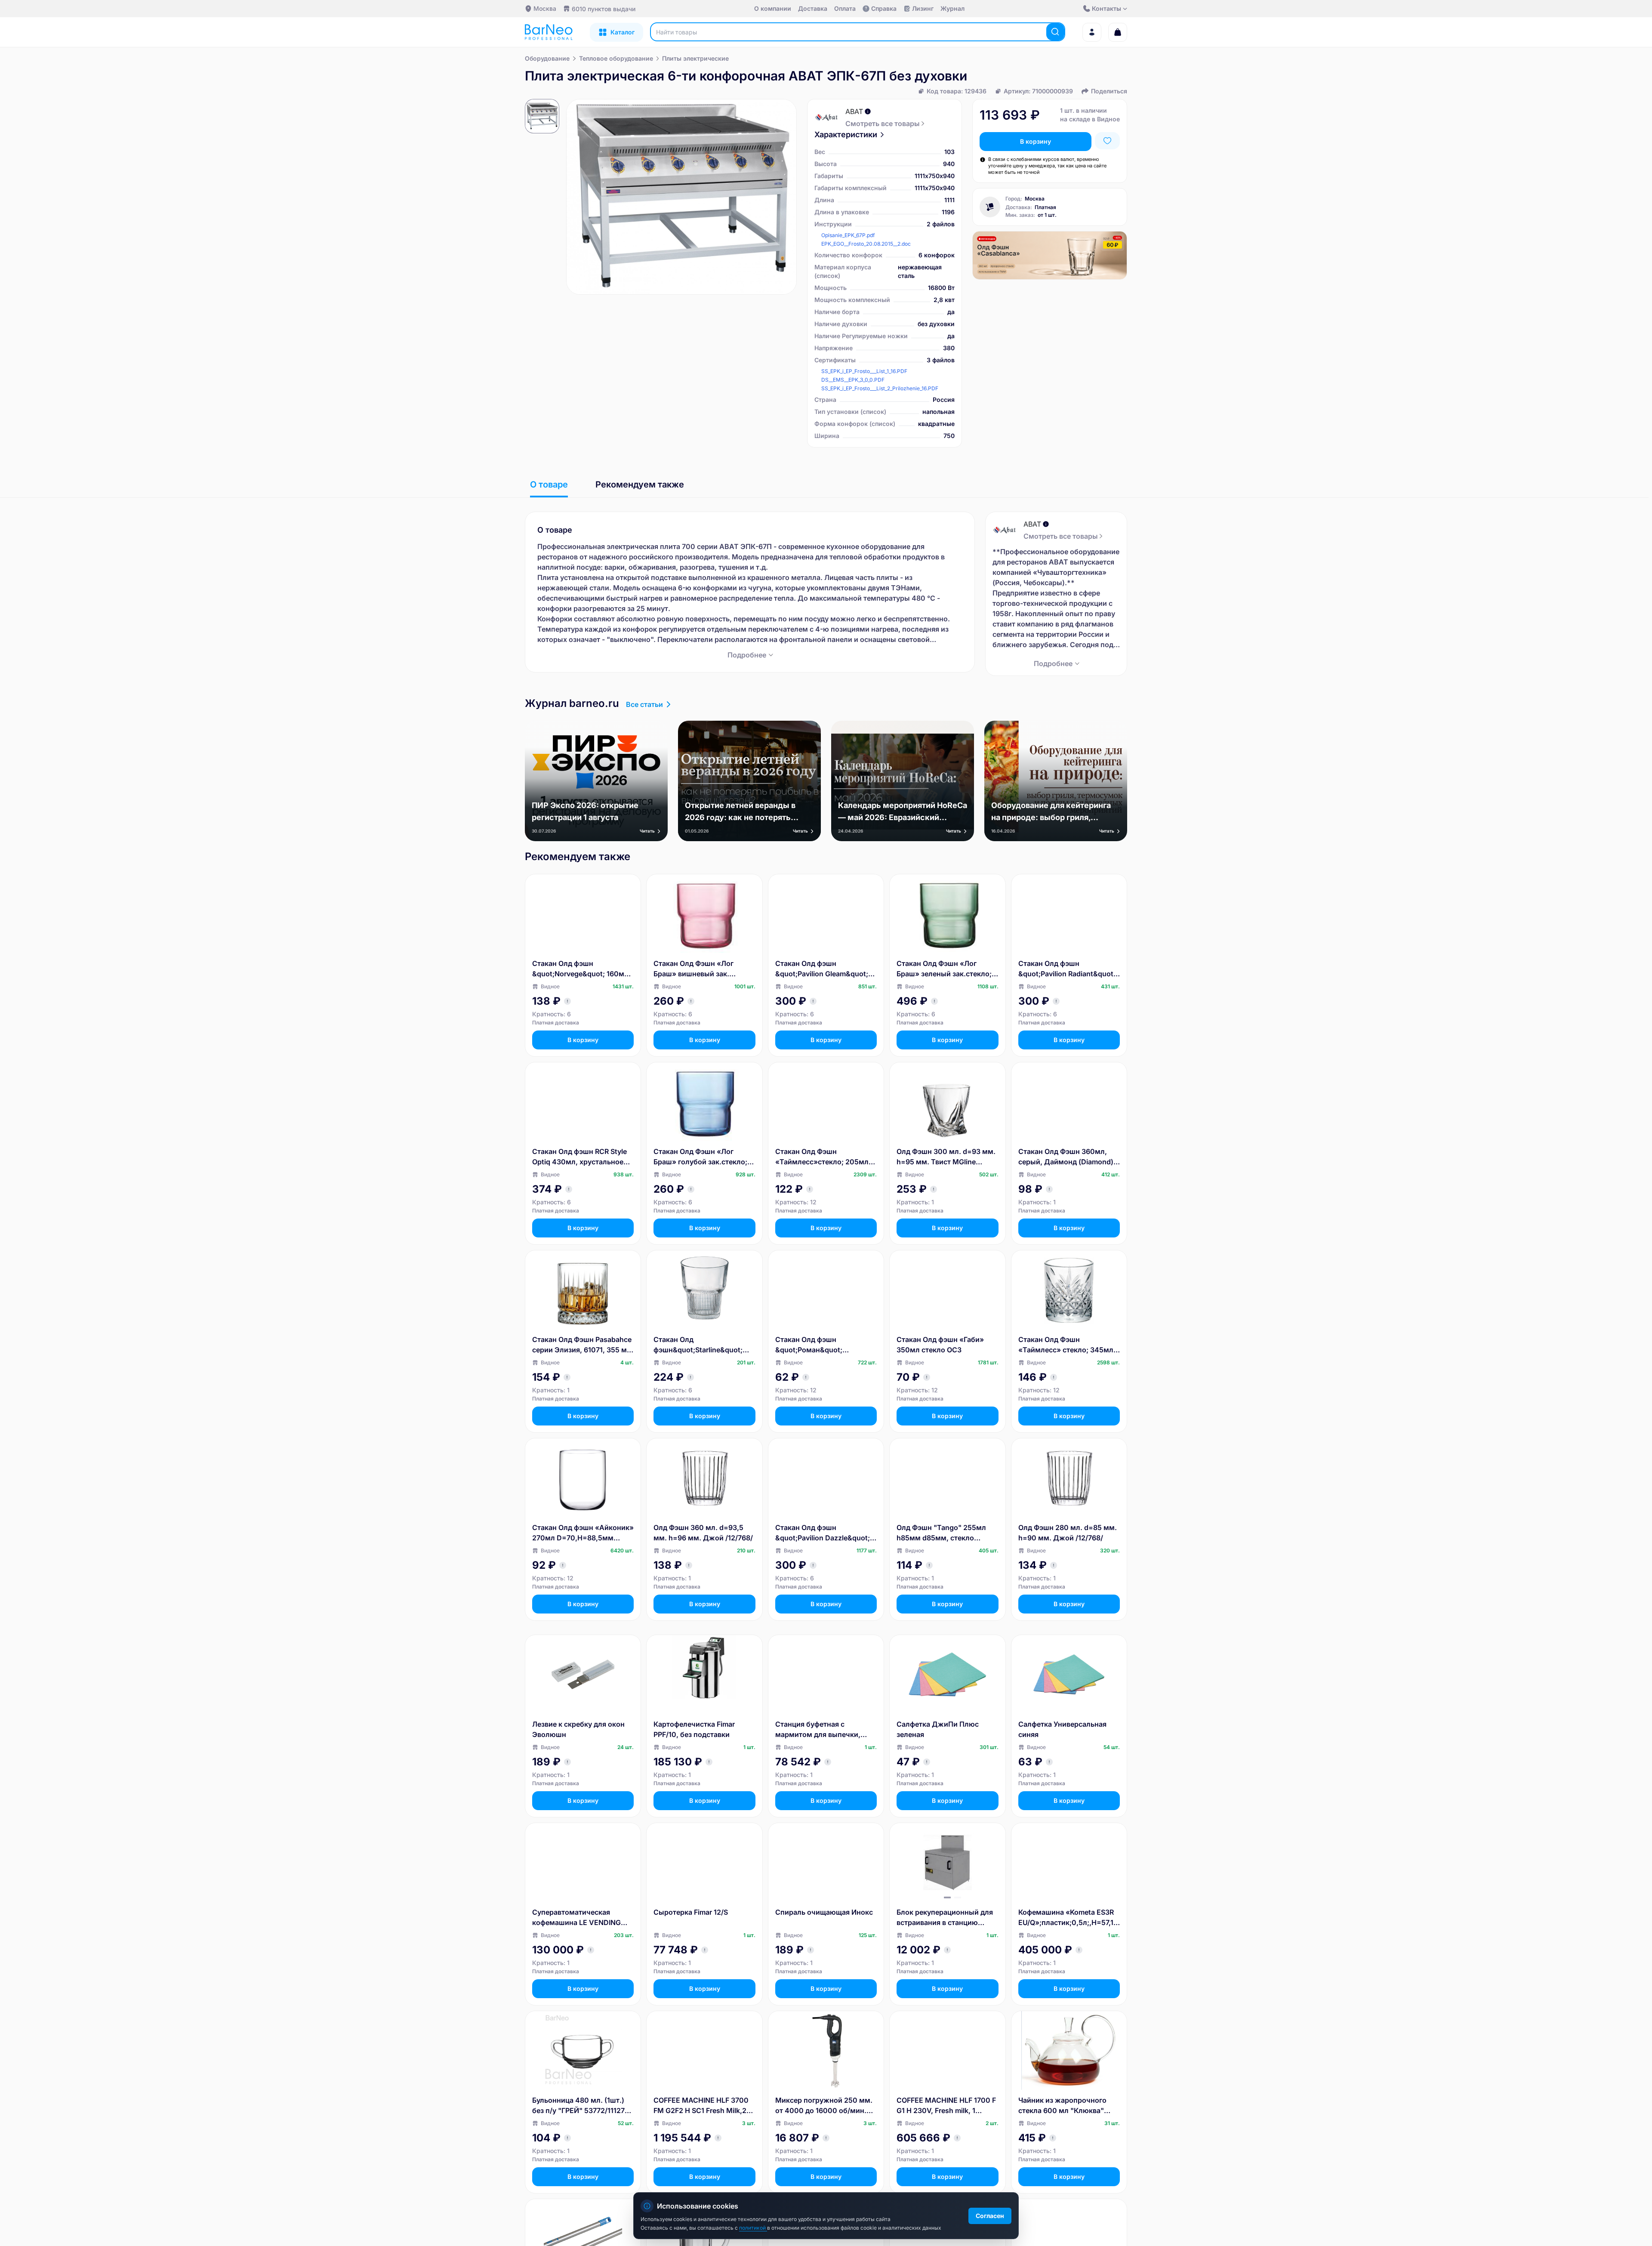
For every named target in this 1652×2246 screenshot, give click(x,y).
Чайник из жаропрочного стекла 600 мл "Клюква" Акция (1062, 2106)
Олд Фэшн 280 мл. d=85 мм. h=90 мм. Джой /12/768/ (1068, 1533)
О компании (773, 8)
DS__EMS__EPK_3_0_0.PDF (853, 380)
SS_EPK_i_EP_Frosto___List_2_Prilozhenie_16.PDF (880, 388)
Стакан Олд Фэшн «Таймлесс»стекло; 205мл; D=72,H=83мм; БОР (823, 1157)
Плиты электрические (695, 58)
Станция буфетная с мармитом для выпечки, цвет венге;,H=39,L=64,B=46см (821, 1730)
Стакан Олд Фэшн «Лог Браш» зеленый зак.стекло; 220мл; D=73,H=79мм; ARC (944, 969)
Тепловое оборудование (616, 58)
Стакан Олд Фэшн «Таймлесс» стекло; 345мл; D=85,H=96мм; (1067, 1345)
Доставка (813, 8)
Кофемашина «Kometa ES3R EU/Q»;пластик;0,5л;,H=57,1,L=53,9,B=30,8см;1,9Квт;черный (1069, 1918)
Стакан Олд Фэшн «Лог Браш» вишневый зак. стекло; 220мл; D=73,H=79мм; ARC (693, 969)
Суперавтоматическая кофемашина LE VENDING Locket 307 (576, 1918)
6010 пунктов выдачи (604, 9)
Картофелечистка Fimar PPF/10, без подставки (694, 1729)
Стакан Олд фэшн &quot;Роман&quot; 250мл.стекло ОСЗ (809, 1345)
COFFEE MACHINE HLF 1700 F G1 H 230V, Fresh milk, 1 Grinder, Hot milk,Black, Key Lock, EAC (946, 2106)
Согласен (990, 2216)
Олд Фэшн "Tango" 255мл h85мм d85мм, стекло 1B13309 (941, 1533)
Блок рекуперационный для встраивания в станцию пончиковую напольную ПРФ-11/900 (945, 1918)
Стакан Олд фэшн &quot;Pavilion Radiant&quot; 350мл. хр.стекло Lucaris (1067, 969)
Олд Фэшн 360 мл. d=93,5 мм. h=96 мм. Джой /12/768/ (703, 1533)
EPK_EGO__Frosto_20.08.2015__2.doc (866, 244)
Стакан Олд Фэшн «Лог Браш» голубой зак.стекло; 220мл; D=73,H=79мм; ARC (701, 1157)
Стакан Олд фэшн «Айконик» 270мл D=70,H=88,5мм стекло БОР (583, 1533)
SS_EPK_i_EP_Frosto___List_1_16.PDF (864, 371)
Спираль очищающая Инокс (824, 1912)
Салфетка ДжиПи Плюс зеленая (938, 1729)
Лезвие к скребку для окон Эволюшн (578, 1729)
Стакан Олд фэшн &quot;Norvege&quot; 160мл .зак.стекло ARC (580, 969)
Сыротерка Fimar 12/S (691, 1912)
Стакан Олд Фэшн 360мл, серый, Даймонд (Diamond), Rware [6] (1067, 1157)
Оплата (845, 8)
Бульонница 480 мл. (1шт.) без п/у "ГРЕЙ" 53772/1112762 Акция (583, 2106)
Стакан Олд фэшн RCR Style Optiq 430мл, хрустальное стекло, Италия (579, 1157)
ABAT (854, 111)
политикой (753, 2228)
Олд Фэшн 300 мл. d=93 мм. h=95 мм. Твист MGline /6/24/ (946, 1157)
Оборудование (547, 58)
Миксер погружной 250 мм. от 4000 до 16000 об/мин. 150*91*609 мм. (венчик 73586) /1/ (824, 2106)
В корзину (1036, 141)
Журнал (952, 8)
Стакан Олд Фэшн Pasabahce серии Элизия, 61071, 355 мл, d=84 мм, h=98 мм (583, 1345)
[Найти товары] (1055, 32)
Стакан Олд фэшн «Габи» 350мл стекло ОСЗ (940, 1345)
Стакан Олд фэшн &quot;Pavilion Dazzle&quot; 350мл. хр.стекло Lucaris (823, 1533)
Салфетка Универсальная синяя (1062, 1729)
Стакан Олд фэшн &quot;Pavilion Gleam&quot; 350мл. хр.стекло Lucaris (822, 969)
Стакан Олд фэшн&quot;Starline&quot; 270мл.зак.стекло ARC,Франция (698, 1345)
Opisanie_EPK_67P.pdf (848, 235)
